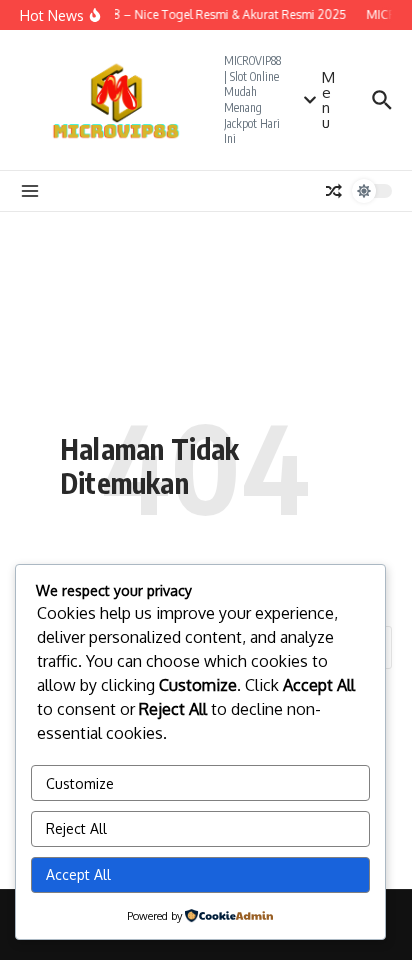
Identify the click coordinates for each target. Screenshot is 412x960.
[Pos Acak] (334, 191)
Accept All (78, 874)
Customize (80, 783)
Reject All (76, 828)
